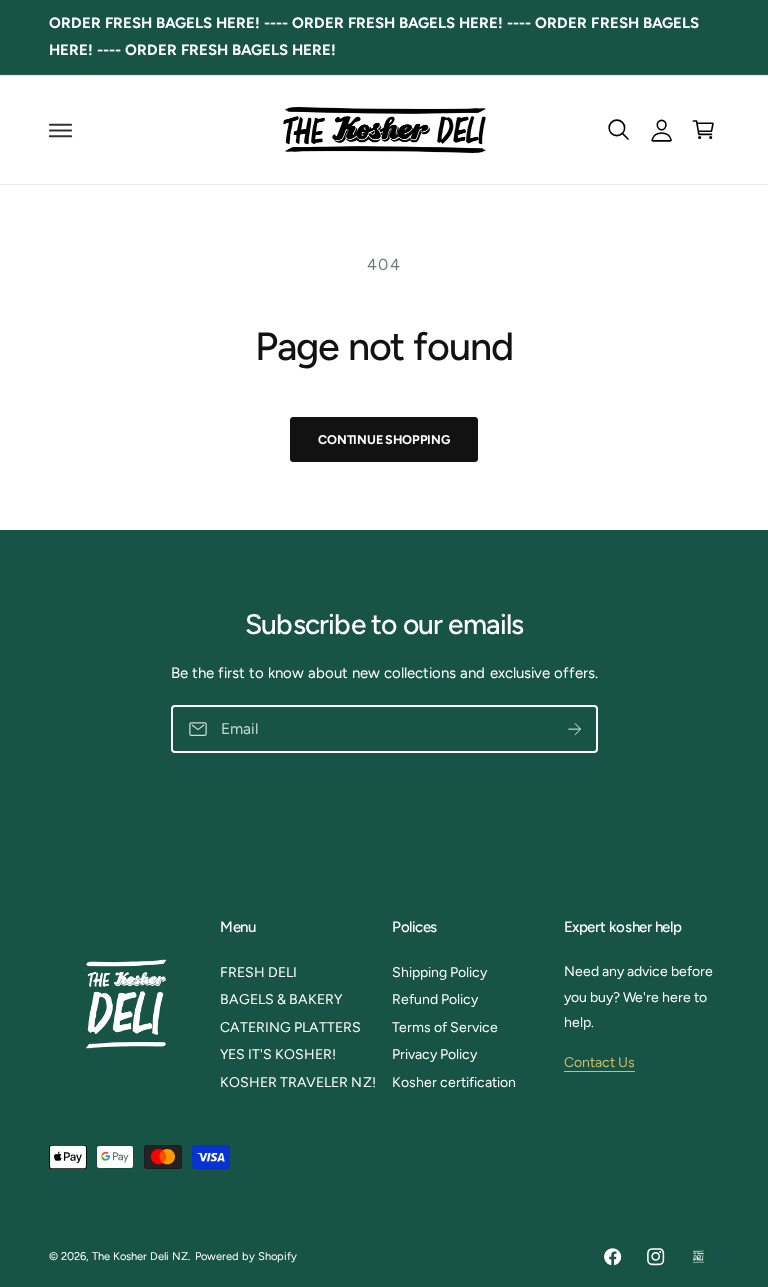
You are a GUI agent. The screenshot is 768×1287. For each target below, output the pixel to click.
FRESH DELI (258, 972)
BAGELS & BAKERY (281, 999)
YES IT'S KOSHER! (278, 1054)
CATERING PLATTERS (290, 1027)
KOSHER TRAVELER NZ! (297, 1082)
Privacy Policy (434, 1054)
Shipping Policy (439, 972)
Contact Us (599, 1062)
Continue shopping (384, 439)
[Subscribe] (574, 729)
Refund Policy (435, 999)
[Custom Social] (698, 1256)
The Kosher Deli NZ (140, 1256)
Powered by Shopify (246, 1256)
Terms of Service (445, 1027)
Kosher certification (454, 1082)
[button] (60, 130)
